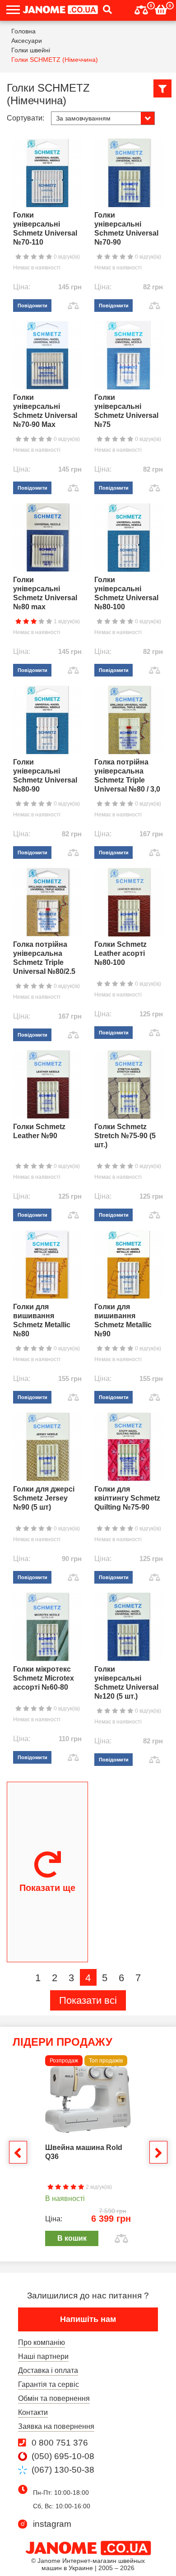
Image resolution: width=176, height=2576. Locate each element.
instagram (52, 2524)
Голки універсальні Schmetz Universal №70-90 (126, 229)
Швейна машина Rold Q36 (84, 2152)
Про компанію (42, 2342)
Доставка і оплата (48, 2370)
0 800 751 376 (60, 2443)
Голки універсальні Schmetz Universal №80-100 (126, 593)
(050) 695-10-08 (63, 2456)
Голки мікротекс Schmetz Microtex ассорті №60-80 (44, 1678)
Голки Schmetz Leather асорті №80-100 (120, 953)
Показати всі (88, 2000)
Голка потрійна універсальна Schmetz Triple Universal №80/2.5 (44, 958)
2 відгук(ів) (98, 2187)
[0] (141, 9)
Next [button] (158, 2152)
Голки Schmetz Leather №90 (39, 1131)
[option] (88, 2151)
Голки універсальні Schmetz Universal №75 (126, 411)
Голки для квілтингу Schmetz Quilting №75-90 (127, 1498)
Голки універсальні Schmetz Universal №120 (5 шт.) (126, 1683)
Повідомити (32, 306)
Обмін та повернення (54, 2398)
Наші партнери (43, 2356)
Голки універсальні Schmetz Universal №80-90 (45, 776)
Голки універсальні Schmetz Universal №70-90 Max (45, 411)
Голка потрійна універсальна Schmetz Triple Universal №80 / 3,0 (127, 776)
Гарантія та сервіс (49, 2384)
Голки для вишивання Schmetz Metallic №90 (123, 1320)
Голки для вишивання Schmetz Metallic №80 (42, 1320)
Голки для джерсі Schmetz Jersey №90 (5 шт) (44, 1498)
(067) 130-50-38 (63, 2470)
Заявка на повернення (56, 2426)
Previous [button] (18, 2152)
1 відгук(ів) (66, 621)
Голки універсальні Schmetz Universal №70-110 (45, 229)
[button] (105, 10)
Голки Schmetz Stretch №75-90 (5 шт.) (125, 1136)
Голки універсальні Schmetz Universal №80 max (45, 593)
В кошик (72, 2238)
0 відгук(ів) (66, 257)
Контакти (33, 2412)
